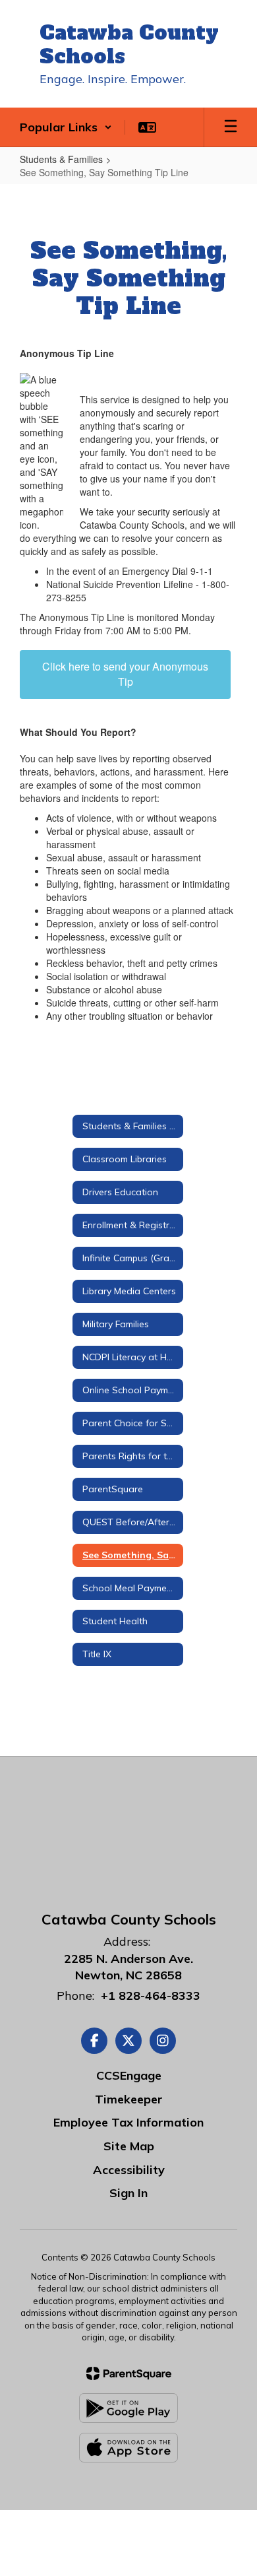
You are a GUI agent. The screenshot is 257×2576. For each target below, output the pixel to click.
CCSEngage (129, 2075)
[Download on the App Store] (128, 2448)
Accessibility (129, 2170)
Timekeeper (129, 2099)
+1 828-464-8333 (151, 1996)
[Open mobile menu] (231, 127)
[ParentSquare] (129, 2373)
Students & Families (61, 159)
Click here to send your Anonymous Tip (125, 674)
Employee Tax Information (128, 2122)
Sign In (128, 2193)
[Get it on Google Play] (128, 2408)
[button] (66, 127)
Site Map (129, 2146)
